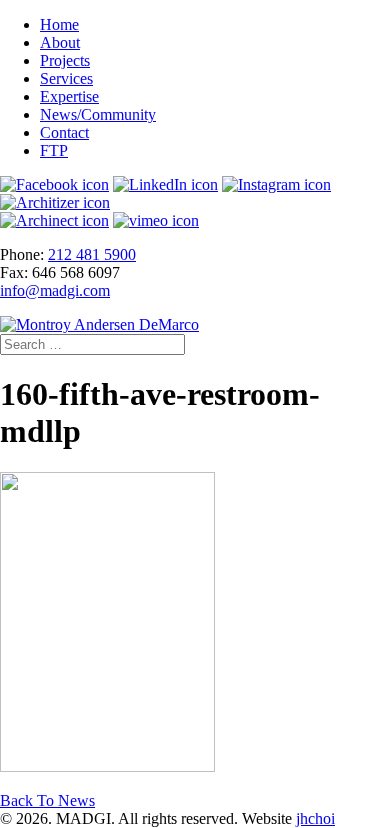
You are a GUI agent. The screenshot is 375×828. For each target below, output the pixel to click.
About (60, 42)
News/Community (98, 114)
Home (59, 24)
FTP (54, 150)
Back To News (47, 800)
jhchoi (315, 818)
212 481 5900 (92, 254)
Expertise (69, 96)
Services (66, 78)
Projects (65, 60)
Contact (64, 132)
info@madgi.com (55, 290)
